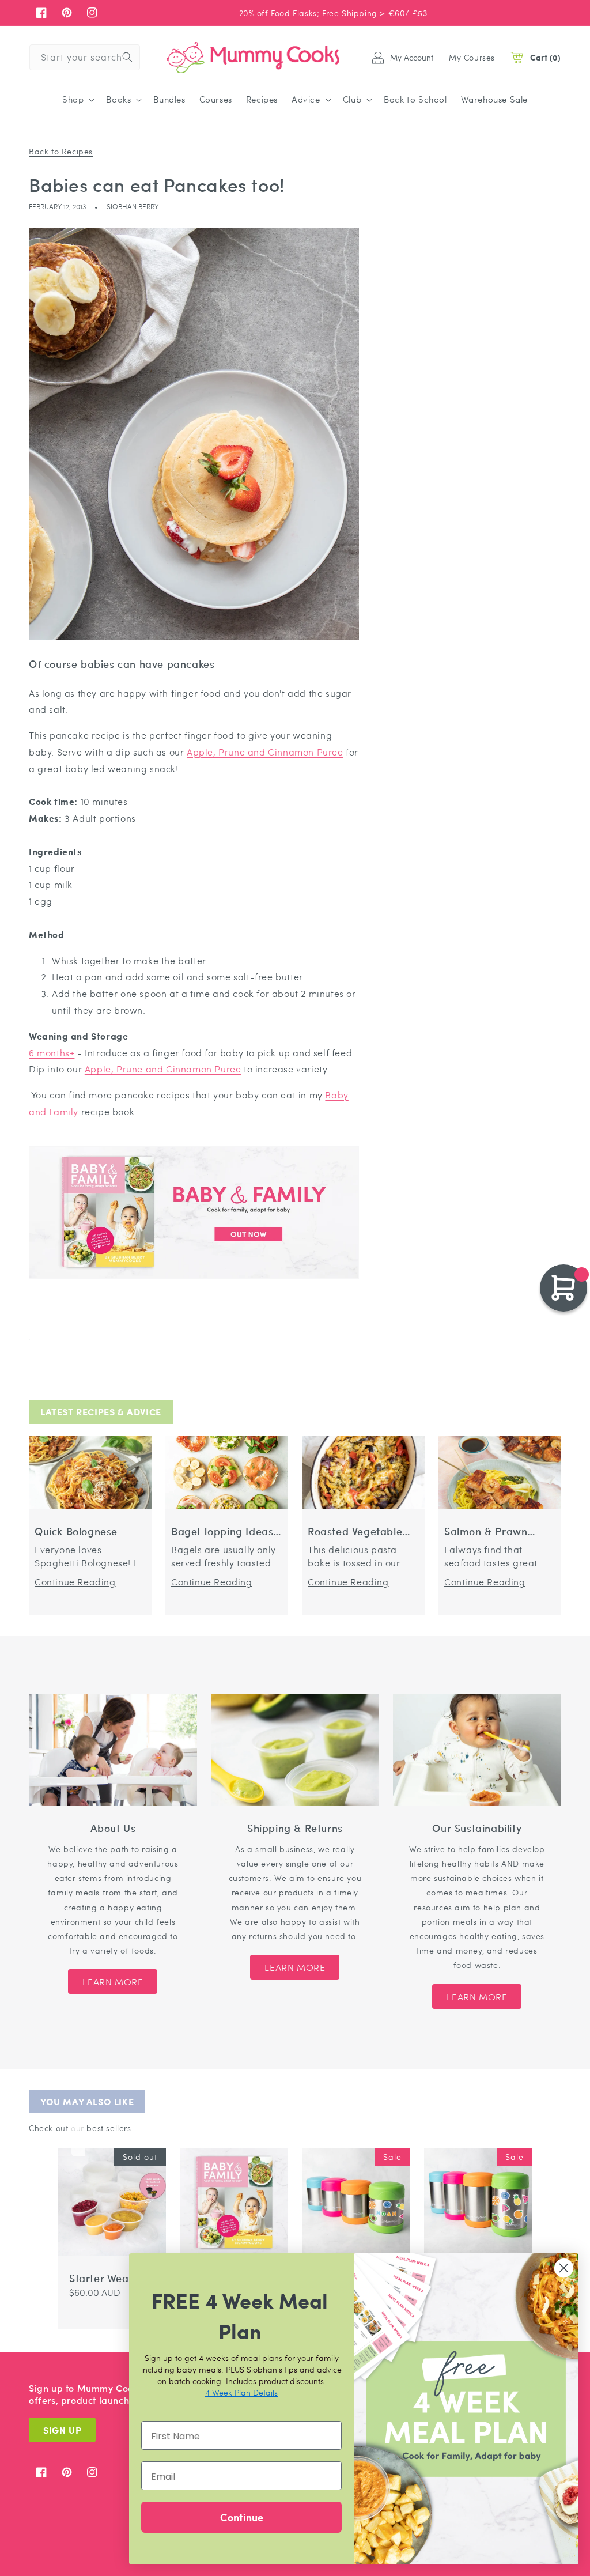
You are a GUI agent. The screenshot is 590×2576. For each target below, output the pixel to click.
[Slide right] (78, 2139)
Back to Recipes (61, 151)
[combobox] (85, 57)
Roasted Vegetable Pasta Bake (355, 1531)
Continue (242, 2517)
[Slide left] (65, 2139)
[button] (77, 100)
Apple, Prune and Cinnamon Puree (265, 752)
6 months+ (52, 1053)
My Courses (472, 57)
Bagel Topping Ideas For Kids (222, 1531)
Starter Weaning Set (110, 2278)
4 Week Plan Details (241, 2392)
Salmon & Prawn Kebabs (486, 1531)
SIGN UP (62, 2430)
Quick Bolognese (76, 1531)
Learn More (113, 1982)
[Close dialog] (564, 2268)
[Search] (127, 57)
